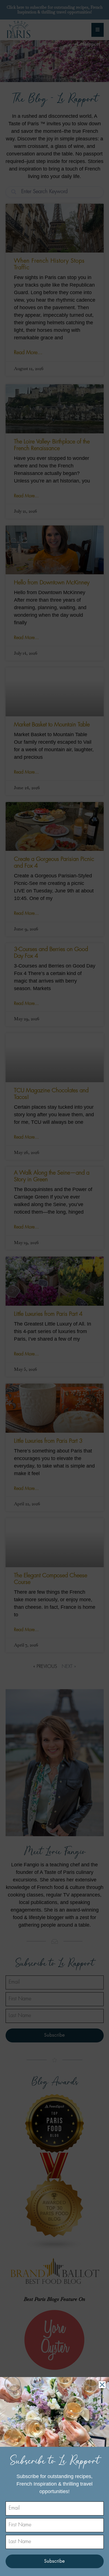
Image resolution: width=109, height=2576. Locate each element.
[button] (102, 2385)
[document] (54, 1288)
